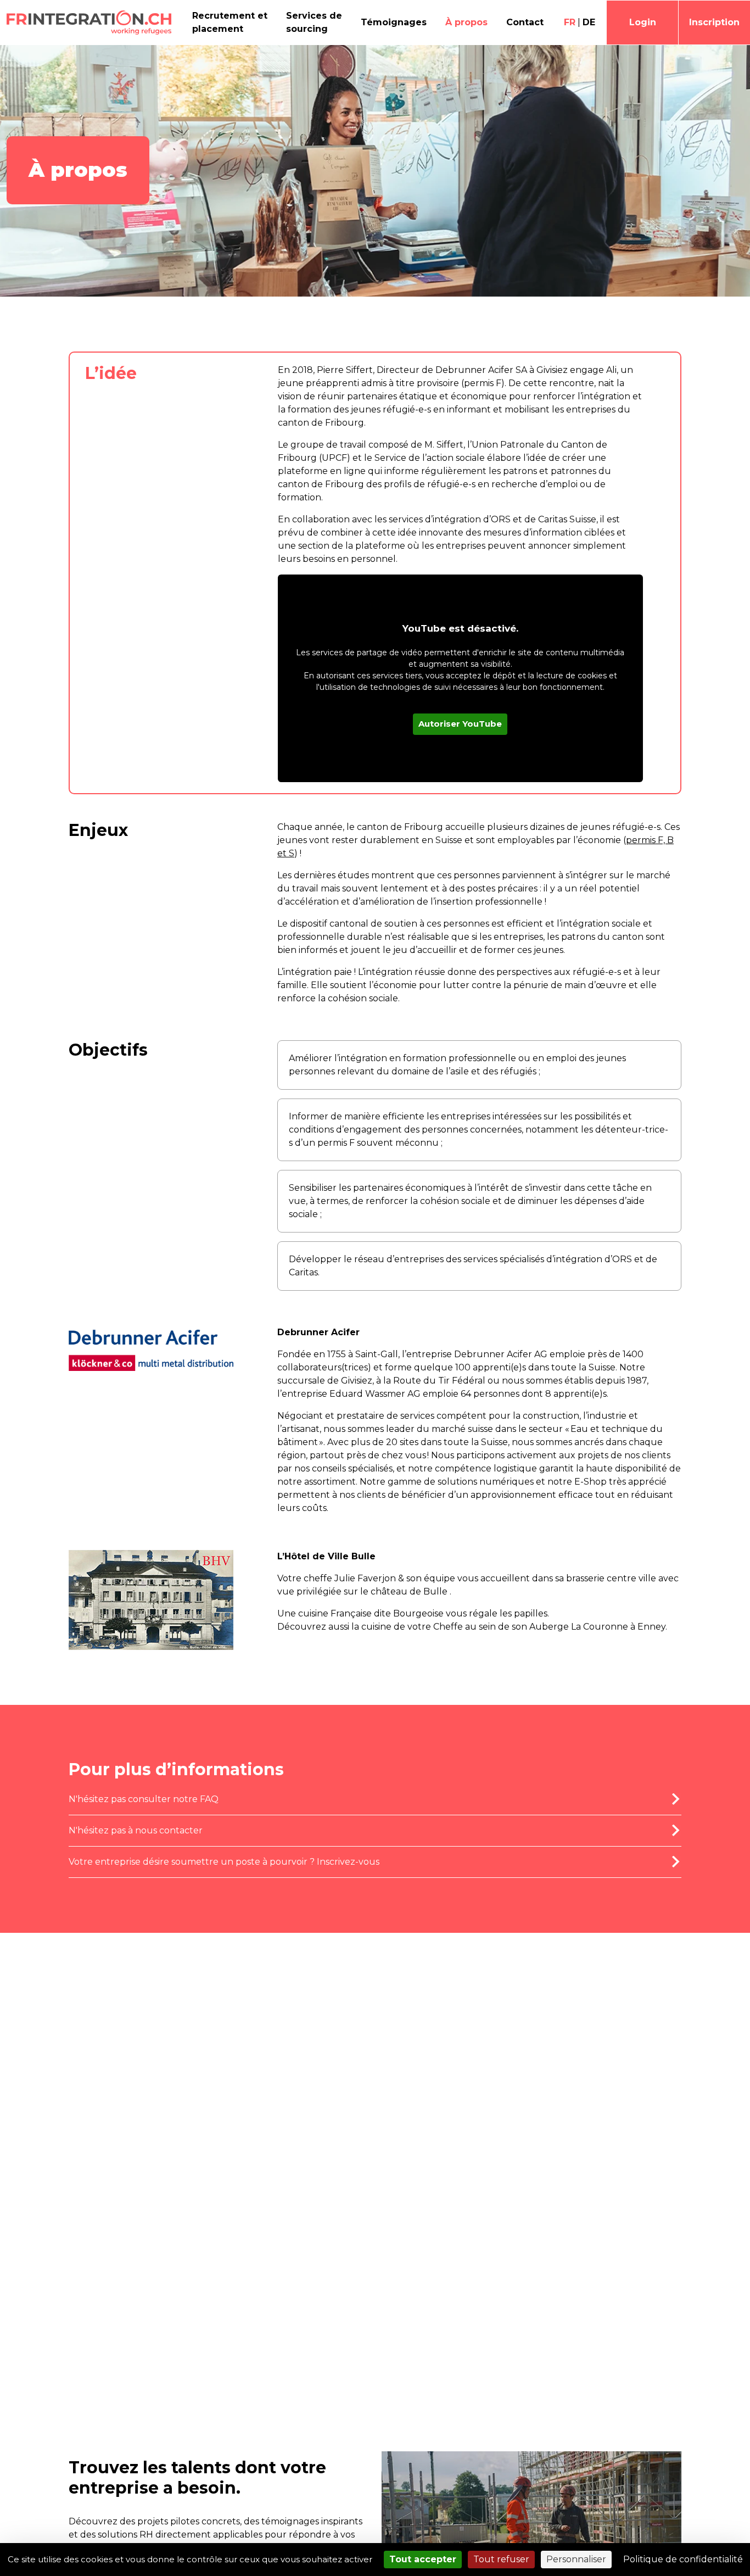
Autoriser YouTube (460, 724)
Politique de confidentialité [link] (683, 2559)
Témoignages (394, 22)
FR (570, 22)
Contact (525, 22)
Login (643, 22)
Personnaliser (576, 2559)
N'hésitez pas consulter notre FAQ (144, 1799)
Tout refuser (501, 2559)
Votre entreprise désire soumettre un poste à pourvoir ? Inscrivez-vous (224, 1862)
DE (589, 22)
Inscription (714, 22)
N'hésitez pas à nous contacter (136, 1830)
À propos (466, 22)
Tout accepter (423, 2559)
